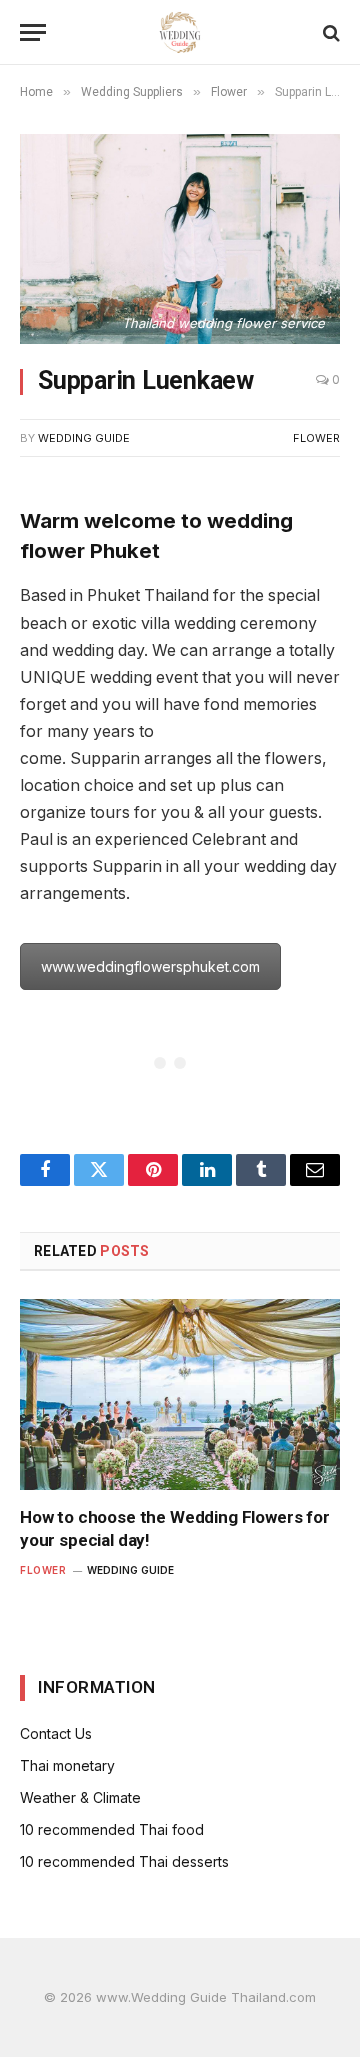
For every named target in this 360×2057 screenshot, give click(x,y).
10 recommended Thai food (112, 1829)
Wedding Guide (84, 438)
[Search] (329, 32)
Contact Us (56, 1733)
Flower (316, 438)
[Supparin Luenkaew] (180, 238)
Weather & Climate (80, 1797)
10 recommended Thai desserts (124, 1861)
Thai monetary (67, 1765)
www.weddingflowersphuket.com (150, 966)
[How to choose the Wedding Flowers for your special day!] (180, 1394)
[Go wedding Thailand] (180, 32)
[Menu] (33, 32)
